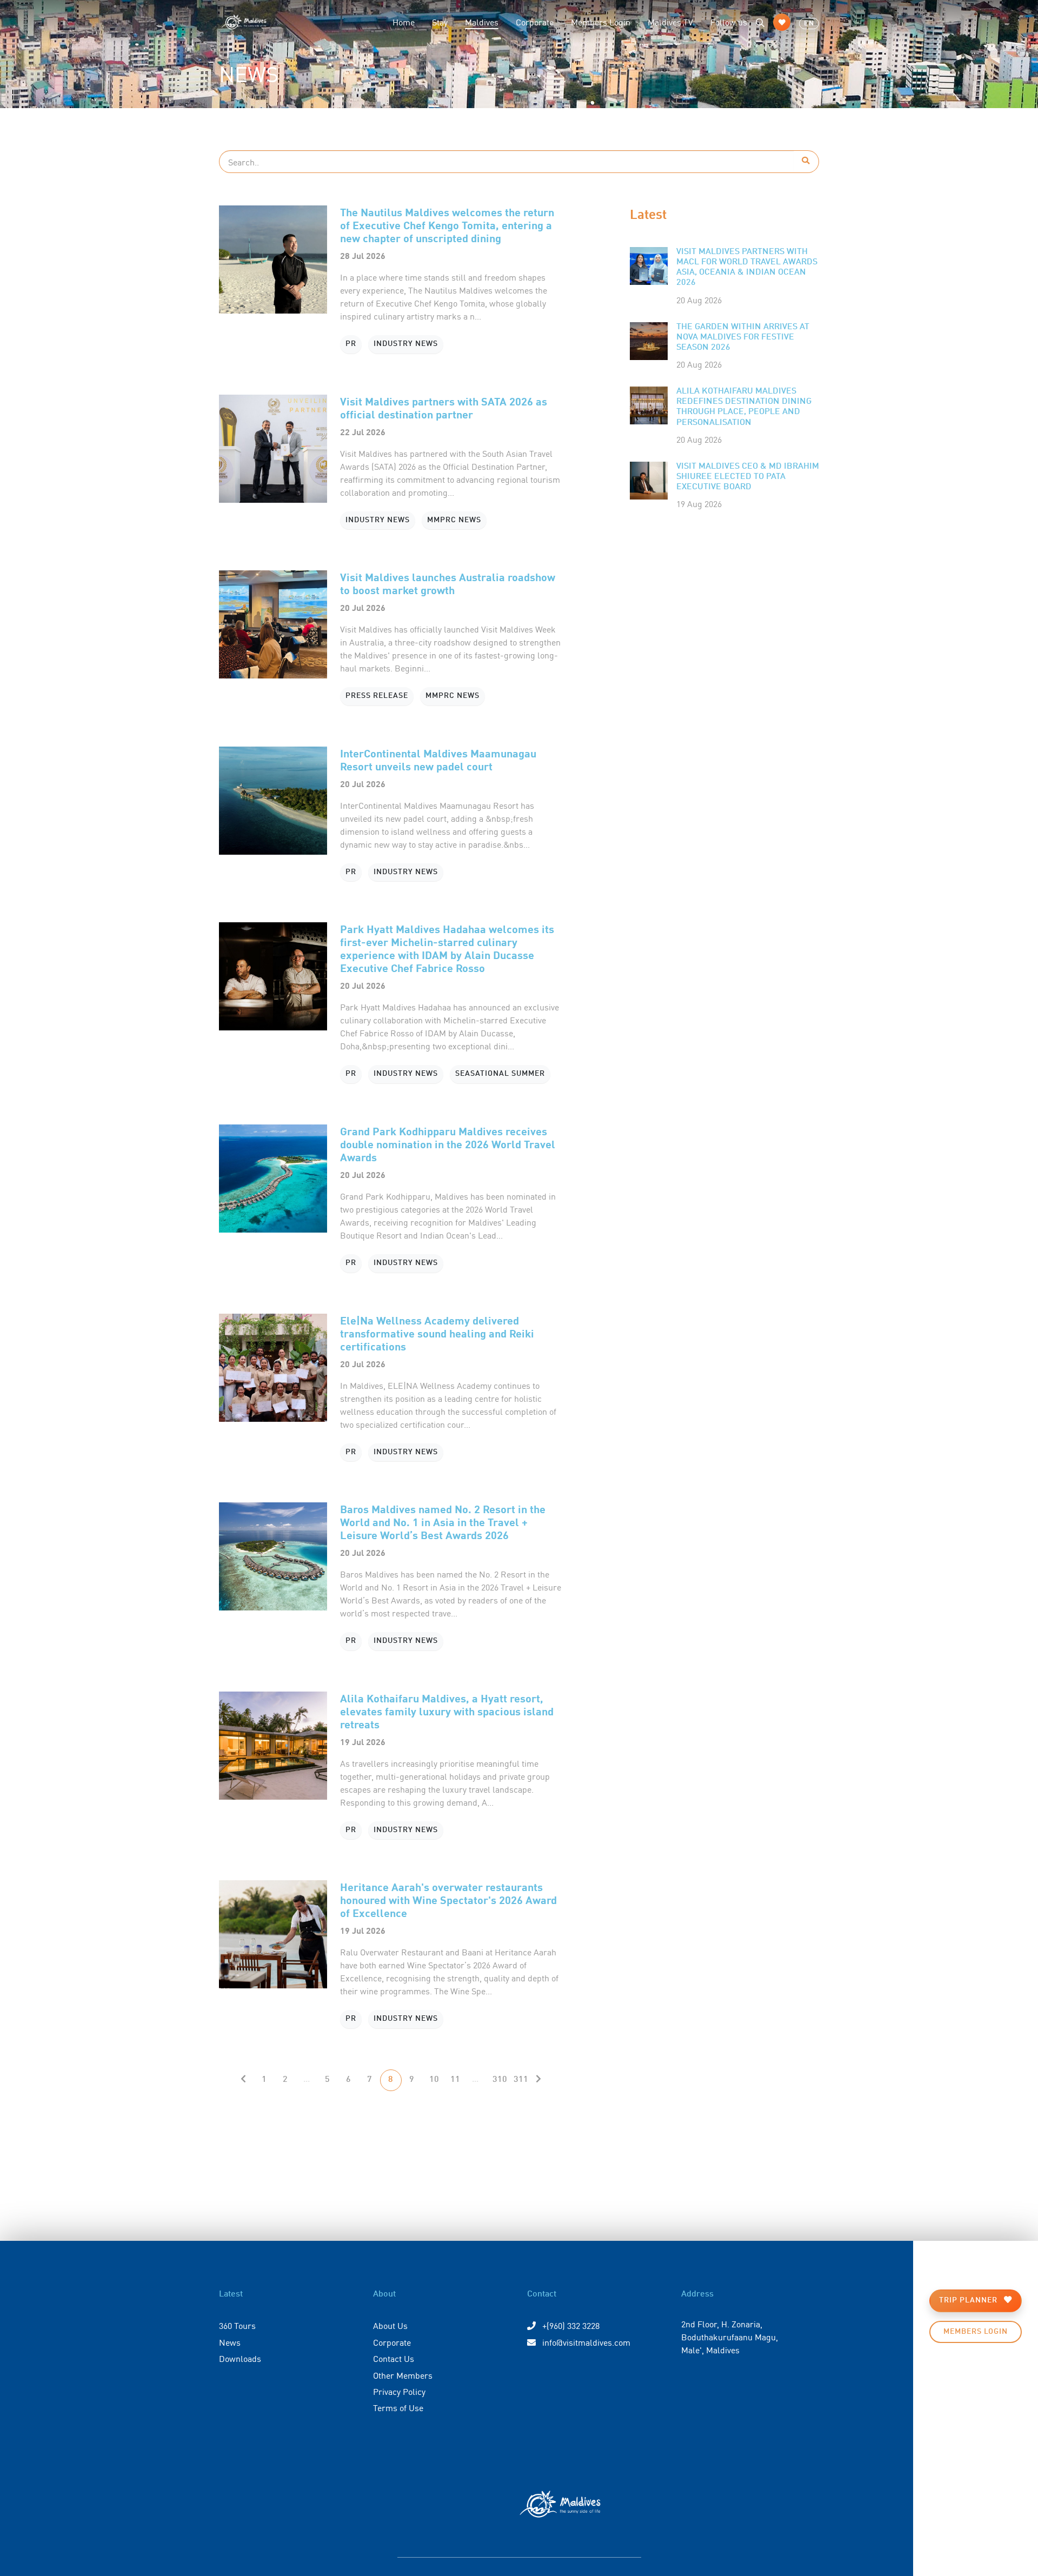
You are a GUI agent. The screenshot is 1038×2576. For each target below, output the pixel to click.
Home (404, 22)
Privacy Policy (399, 2391)
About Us (390, 2325)
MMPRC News (454, 520)
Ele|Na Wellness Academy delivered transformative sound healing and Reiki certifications (437, 1333)
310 (500, 2080)
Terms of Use (398, 2407)
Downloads (240, 2358)
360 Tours (237, 2325)
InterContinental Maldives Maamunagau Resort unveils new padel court (438, 759)
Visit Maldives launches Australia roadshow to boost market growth (448, 583)
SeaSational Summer (500, 1074)
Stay (440, 22)
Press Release (377, 696)
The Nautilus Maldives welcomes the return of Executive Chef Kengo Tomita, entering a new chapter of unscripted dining (447, 225)
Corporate (535, 22)
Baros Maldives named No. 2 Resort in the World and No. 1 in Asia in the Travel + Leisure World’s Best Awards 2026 (443, 1522)
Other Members (403, 2375)
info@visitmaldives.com (586, 2342)
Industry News (406, 344)
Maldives (486, 21)
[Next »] (538, 2080)
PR (351, 344)
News (230, 2342)
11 (455, 2080)
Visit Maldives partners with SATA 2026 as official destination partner (444, 407)
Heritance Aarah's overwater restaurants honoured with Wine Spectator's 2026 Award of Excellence (448, 1899)
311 (521, 2080)
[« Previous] (243, 2080)
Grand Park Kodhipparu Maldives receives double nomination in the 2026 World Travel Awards (448, 1144)
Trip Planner (969, 2300)
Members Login (601, 22)
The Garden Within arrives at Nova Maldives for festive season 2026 (743, 337)
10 (434, 2080)
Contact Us (394, 2358)
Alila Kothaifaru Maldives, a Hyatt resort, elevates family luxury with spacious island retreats (447, 1711)
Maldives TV (670, 22)
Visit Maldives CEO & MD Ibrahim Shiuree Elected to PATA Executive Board (748, 477)
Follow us (729, 22)
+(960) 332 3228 (570, 2325)
